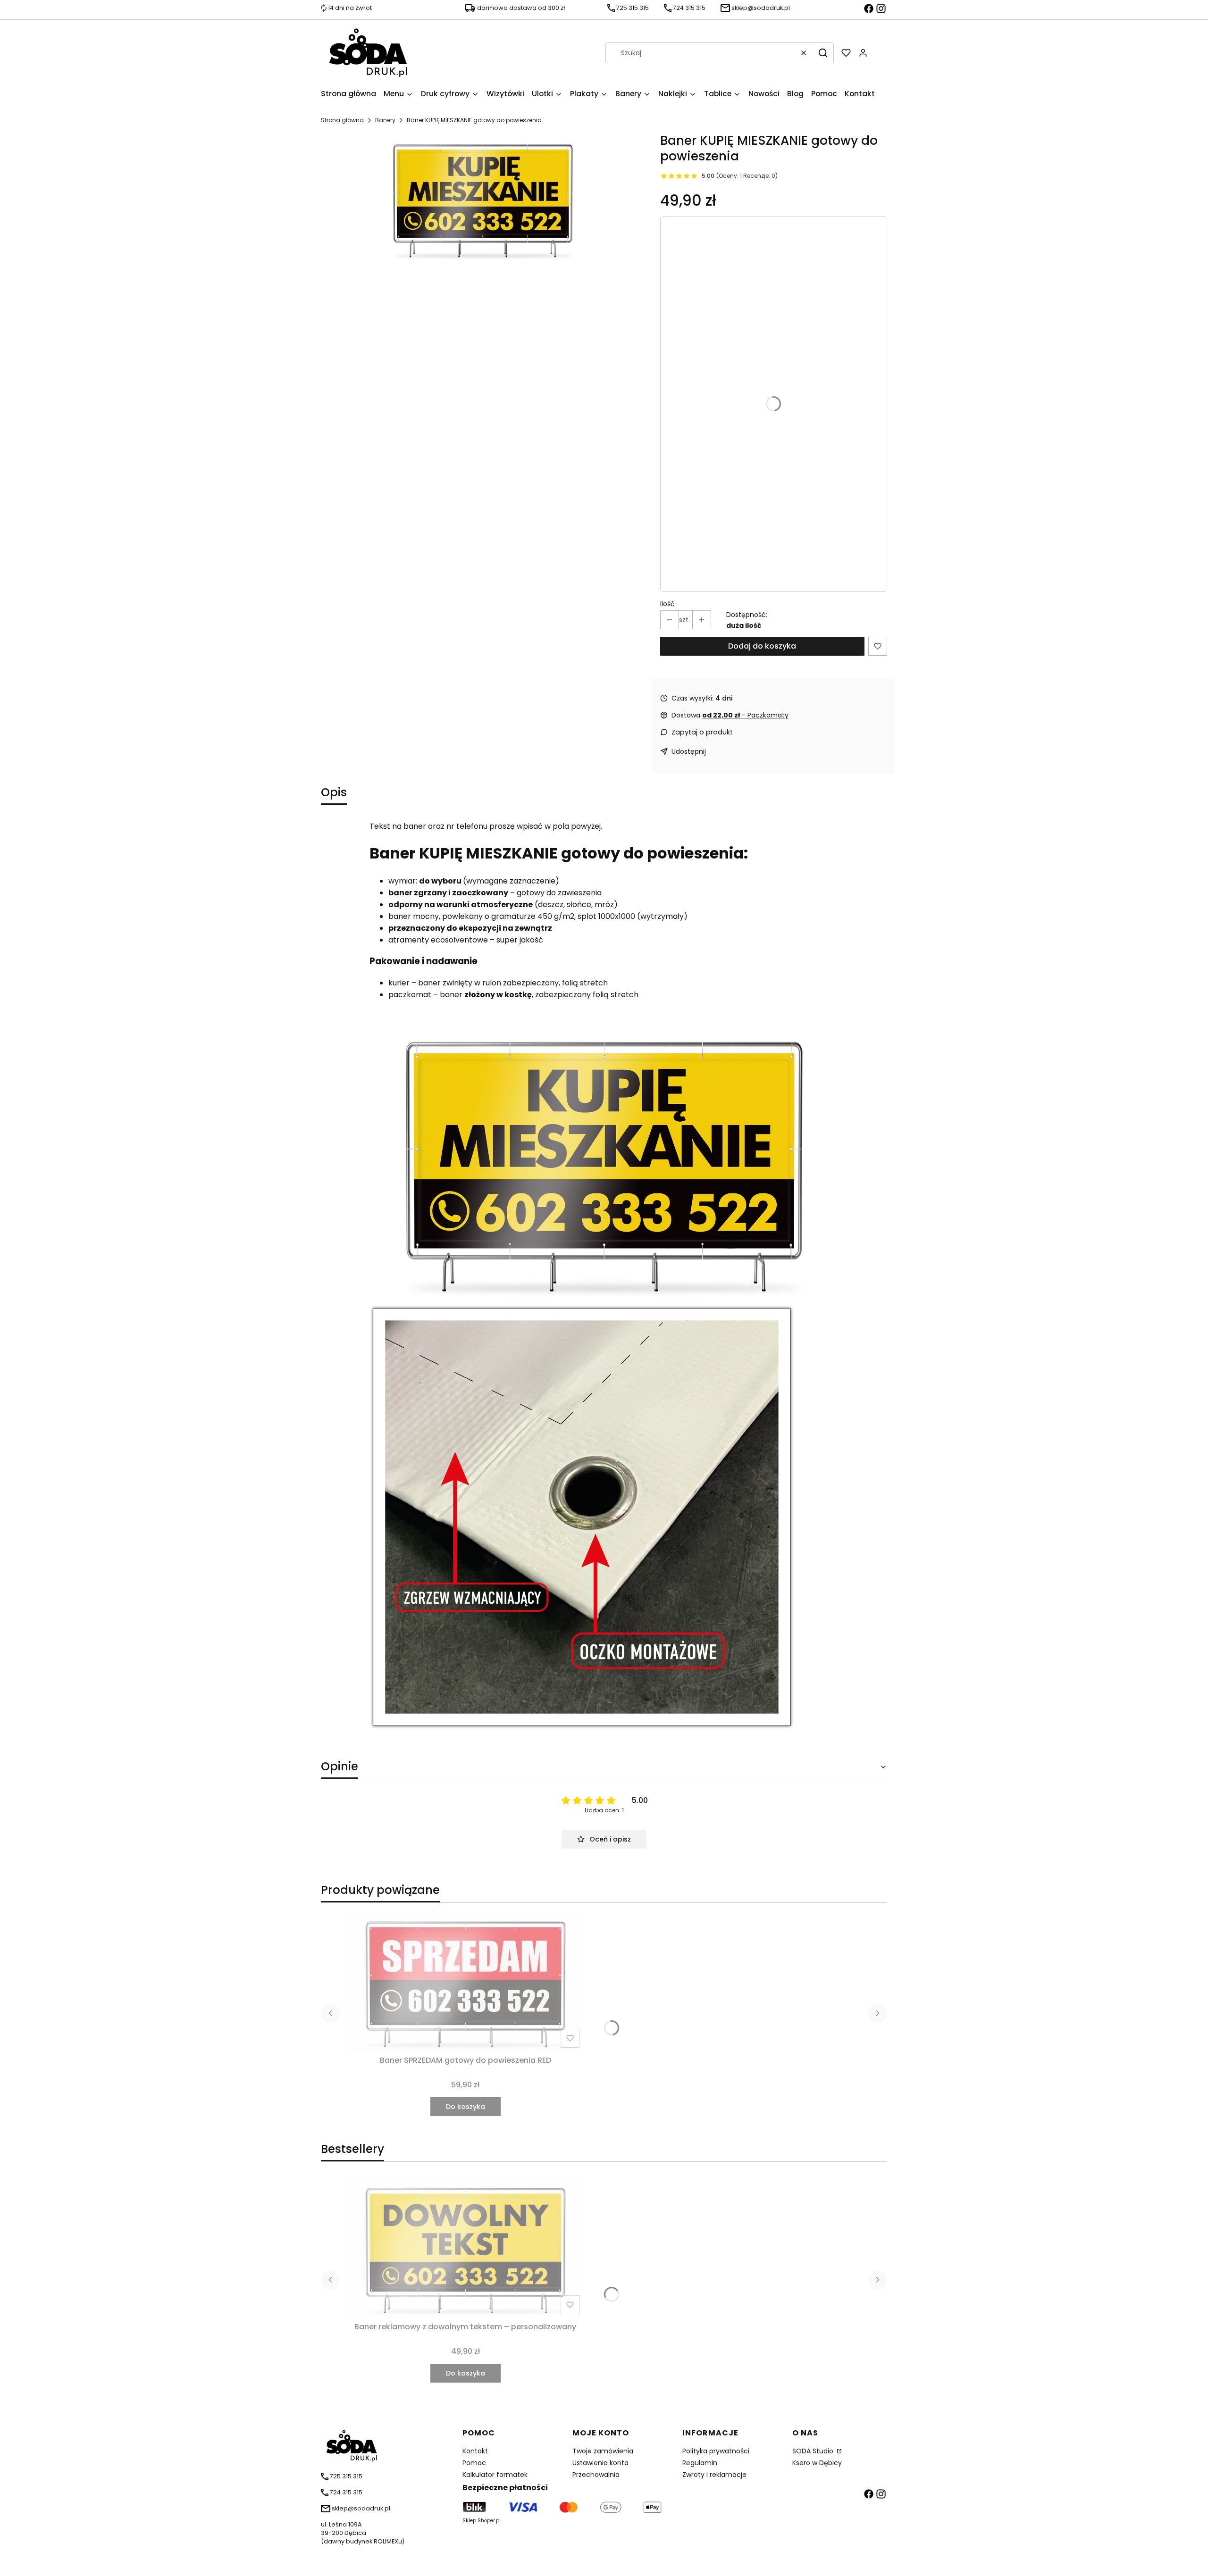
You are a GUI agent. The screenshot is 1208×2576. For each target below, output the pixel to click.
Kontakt (475, 2451)
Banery (385, 120)
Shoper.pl (489, 2521)
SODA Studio (814, 2451)
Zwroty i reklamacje (714, 2475)
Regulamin (700, 2463)
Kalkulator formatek (495, 2475)
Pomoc (474, 2463)
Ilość (667, 604)
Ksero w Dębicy (817, 2463)
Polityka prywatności (716, 2451)
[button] (823, 53)
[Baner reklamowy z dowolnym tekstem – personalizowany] (465, 2247)
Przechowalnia (596, 2475)
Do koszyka (466, 2107)
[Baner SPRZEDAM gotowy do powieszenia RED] (465, 1981)
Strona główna (342, 120)
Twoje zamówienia (603, 2451)
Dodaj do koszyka (762, 646)
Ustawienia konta (600, 2463)
